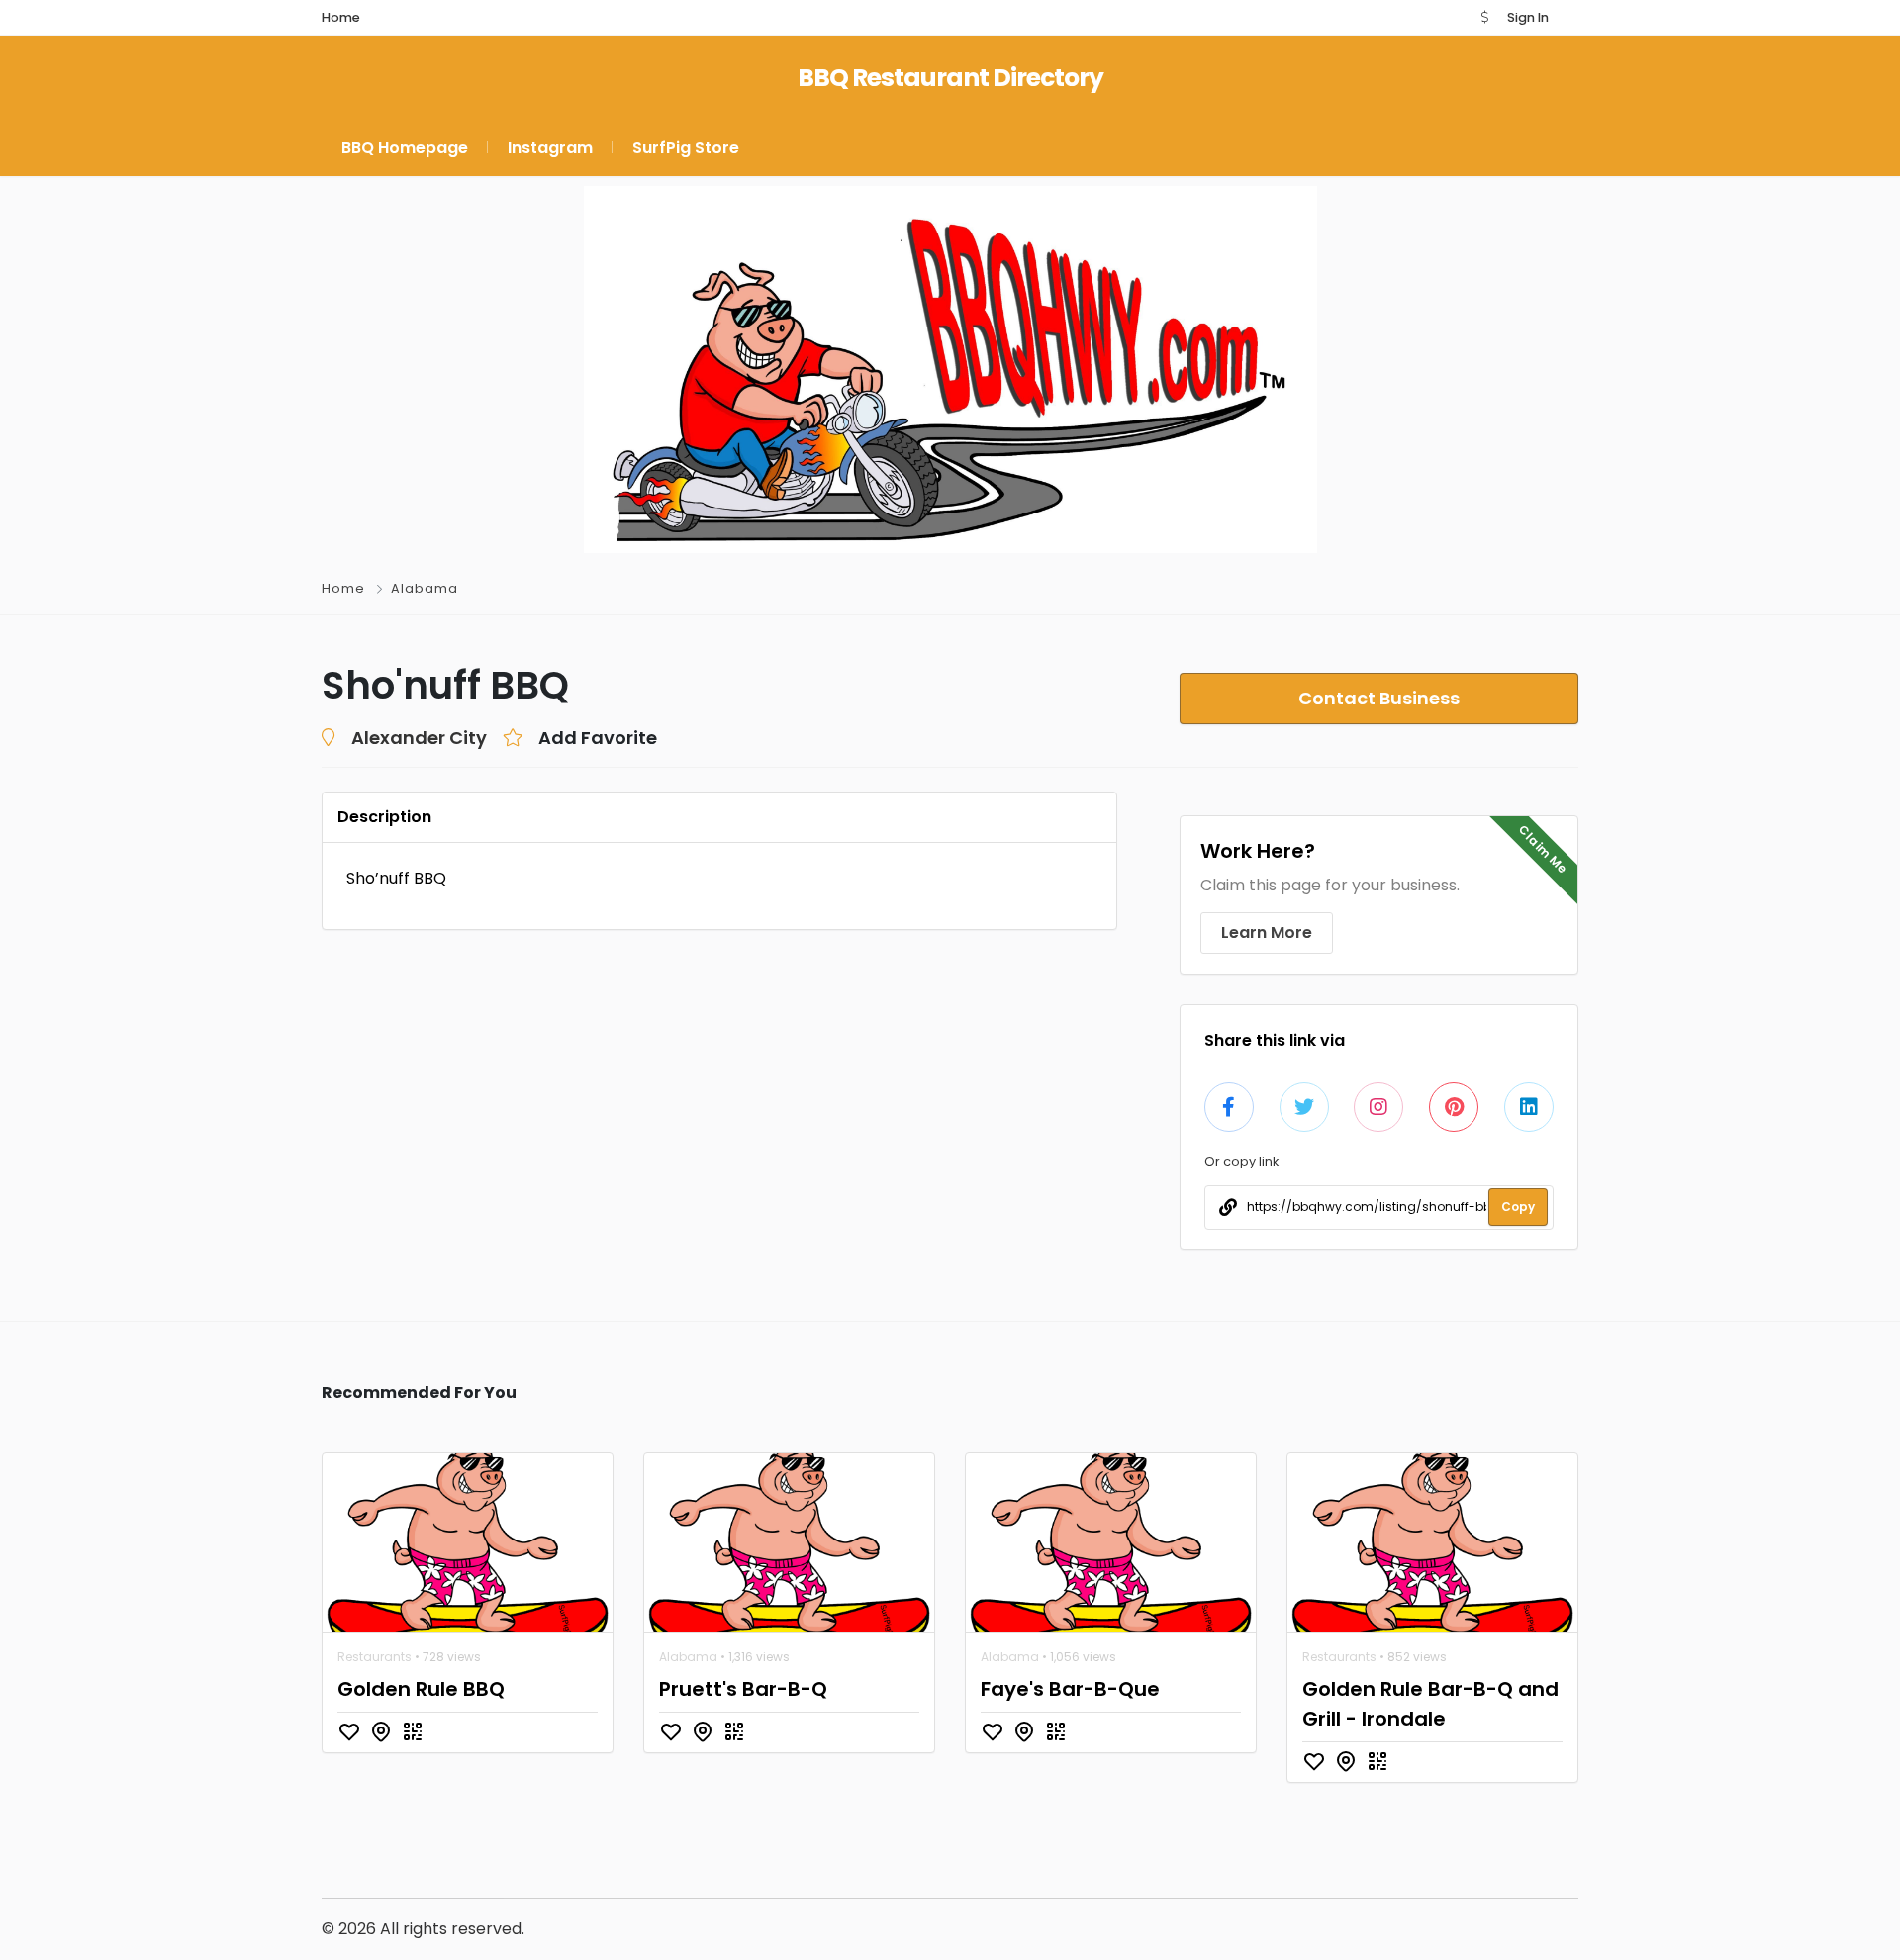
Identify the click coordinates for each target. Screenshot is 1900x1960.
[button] (1484, 17)
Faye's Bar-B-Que (1070, 1689)
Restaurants (375, 1657)
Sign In (1528, 17)
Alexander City (419, 738)
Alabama (425, 588)
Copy (1518, 1207)
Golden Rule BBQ (421, 1689)
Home (343, 588)
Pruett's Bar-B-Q (743, 1689)
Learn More (1267, 933)
